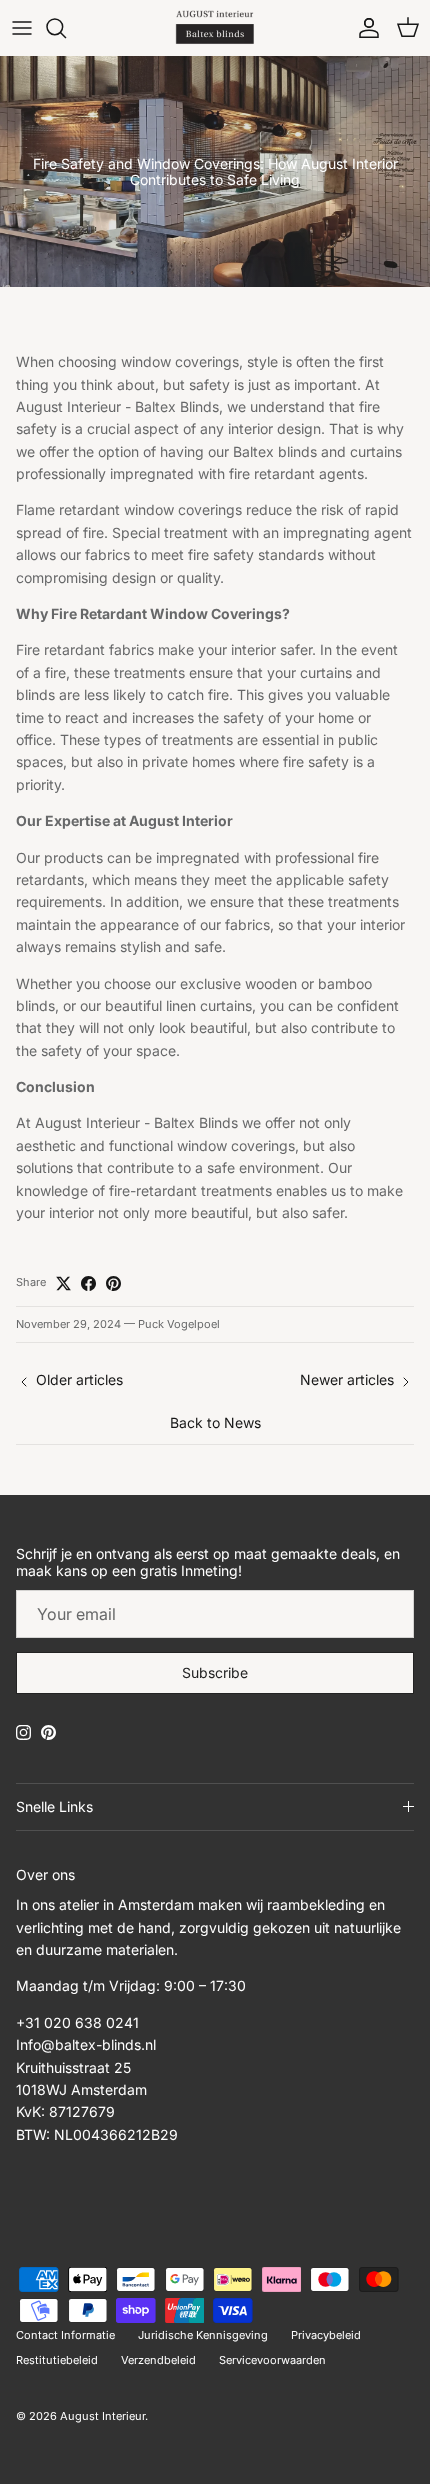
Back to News (215, 1422)
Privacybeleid (326, 2335)
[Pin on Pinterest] (113, 1283)
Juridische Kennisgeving (203, 2335)
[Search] (66, 28)
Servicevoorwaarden (272, 2360)
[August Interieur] (215, 27)
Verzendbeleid (158, 2360)
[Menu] (22, 28)
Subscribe (215, 1672)
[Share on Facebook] (88, 1283)
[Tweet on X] (63, 1283)
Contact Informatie (65, 2335)
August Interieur (102, 2416)
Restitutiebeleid (57, 2360)
